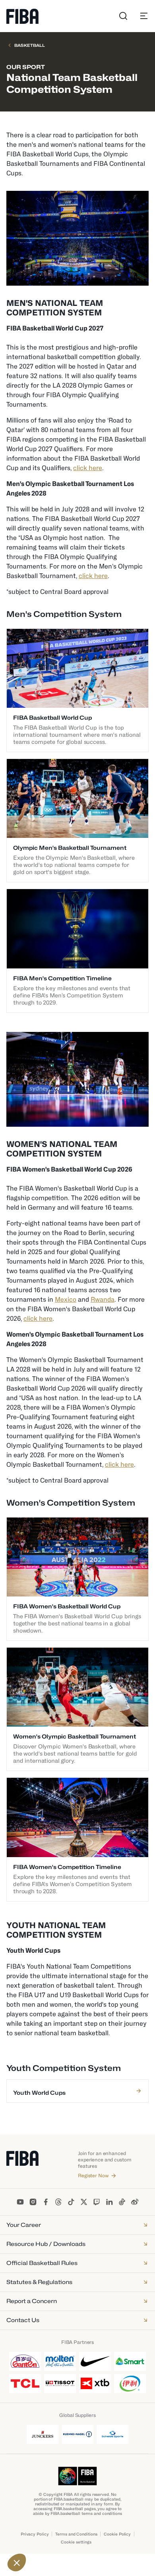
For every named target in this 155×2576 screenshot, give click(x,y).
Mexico (66, 1300)
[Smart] (130, 2361)
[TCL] (25, 2384)
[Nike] (95, 2361)
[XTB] (95, 2384)
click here (88, 468)
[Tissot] (60, 2384)
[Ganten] (25, 2361)
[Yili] (130, 2384)
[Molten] (60, 2361)
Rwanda (103, 1300)
